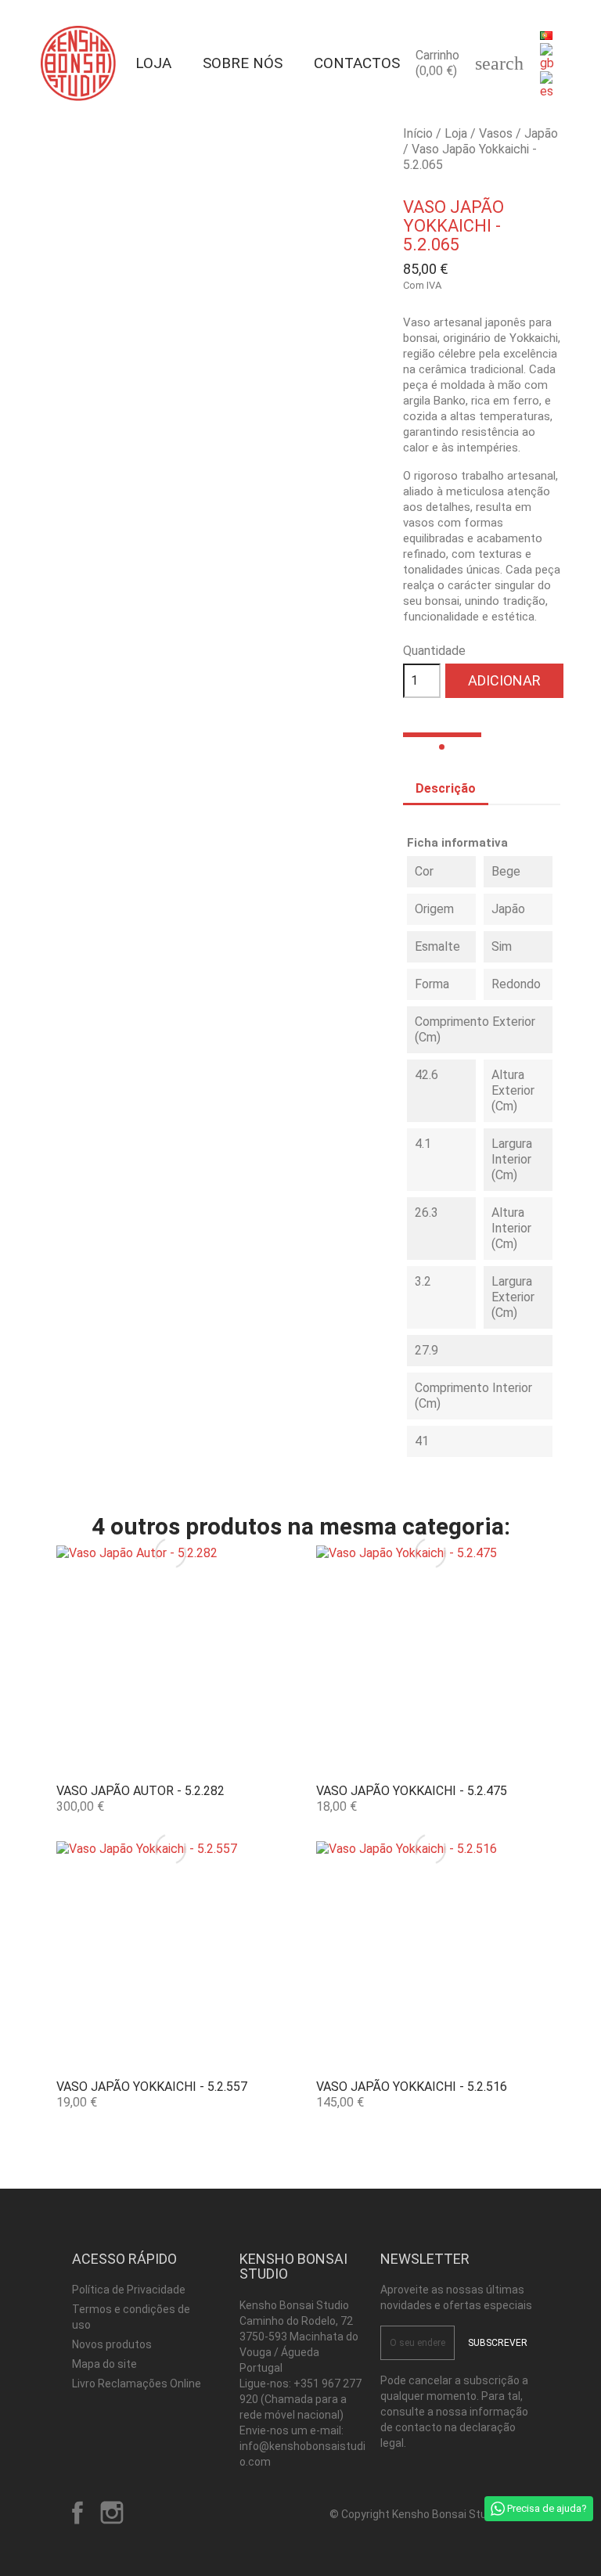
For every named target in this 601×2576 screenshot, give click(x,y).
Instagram (112, 2513)
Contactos (357, 63)
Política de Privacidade (129, 2290)
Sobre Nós (243, 63)
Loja (153, 63)
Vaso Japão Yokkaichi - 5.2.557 (152, 2087)
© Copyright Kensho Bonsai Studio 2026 (429, 2514)
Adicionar (504, 680)
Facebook (77, 2513)
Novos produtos (112, 2344)
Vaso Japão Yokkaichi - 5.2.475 (412, 1791)
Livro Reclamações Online (137, 2384)
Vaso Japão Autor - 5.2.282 (140, 1791)
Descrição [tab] (446, 788)
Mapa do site (104, 2364)
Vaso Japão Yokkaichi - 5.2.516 (412, 2087)
